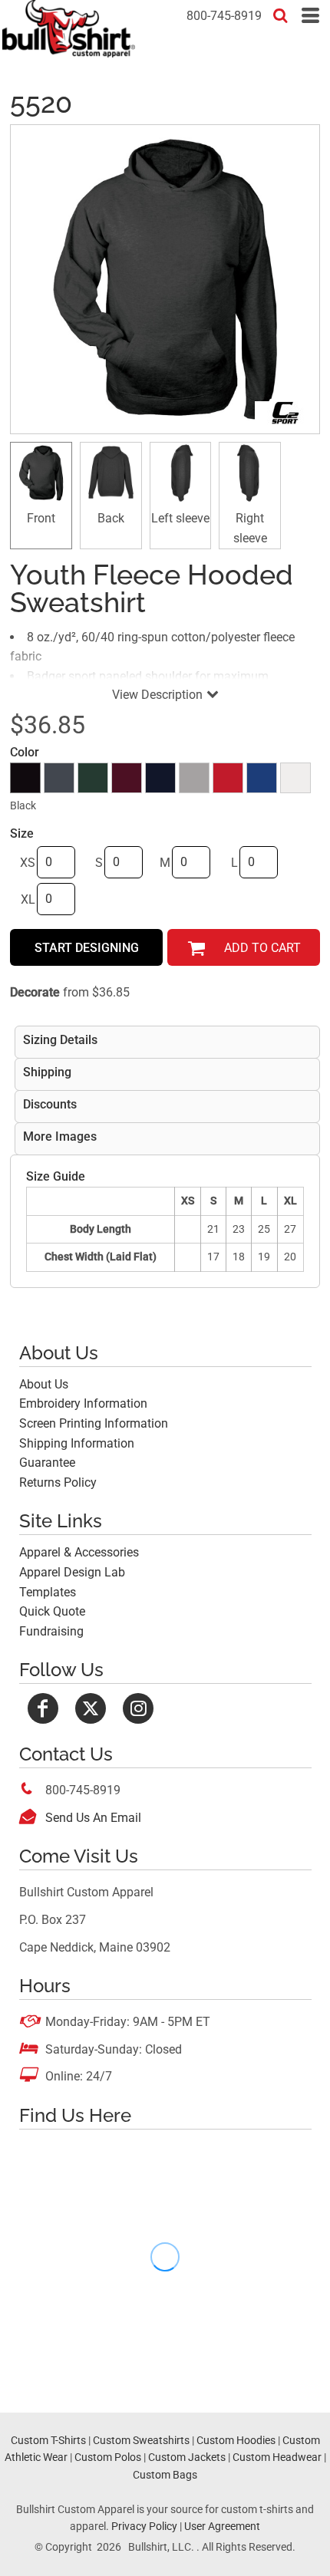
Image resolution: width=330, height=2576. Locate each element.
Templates (48, 1592)
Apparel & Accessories (79, 1552)
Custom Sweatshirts (141, 2440)
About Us (44, 1384)
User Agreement (222, 2526)
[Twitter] (91, 1708)
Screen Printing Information (94, 1423)
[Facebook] (43, 1708)
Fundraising (51, 1631)
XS (28, 863)
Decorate (35, 992)
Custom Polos (108, 2457)
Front (41, 518)
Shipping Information (77, 1443)
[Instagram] (138, 1708)
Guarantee (47, 1463)
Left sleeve (180, 518)
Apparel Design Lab (72, 1572)
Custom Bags (165, 2475)
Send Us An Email (93, 1818)
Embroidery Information (83, 1403)
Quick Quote (52, 1611)
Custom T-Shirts (48, 2440)
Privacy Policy (144, 2526)
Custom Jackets (187, 2457)
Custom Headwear (277, 2457)
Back (111, 518)
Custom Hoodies (236, 2440)
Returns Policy (58, 1482)
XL (28, 899)
